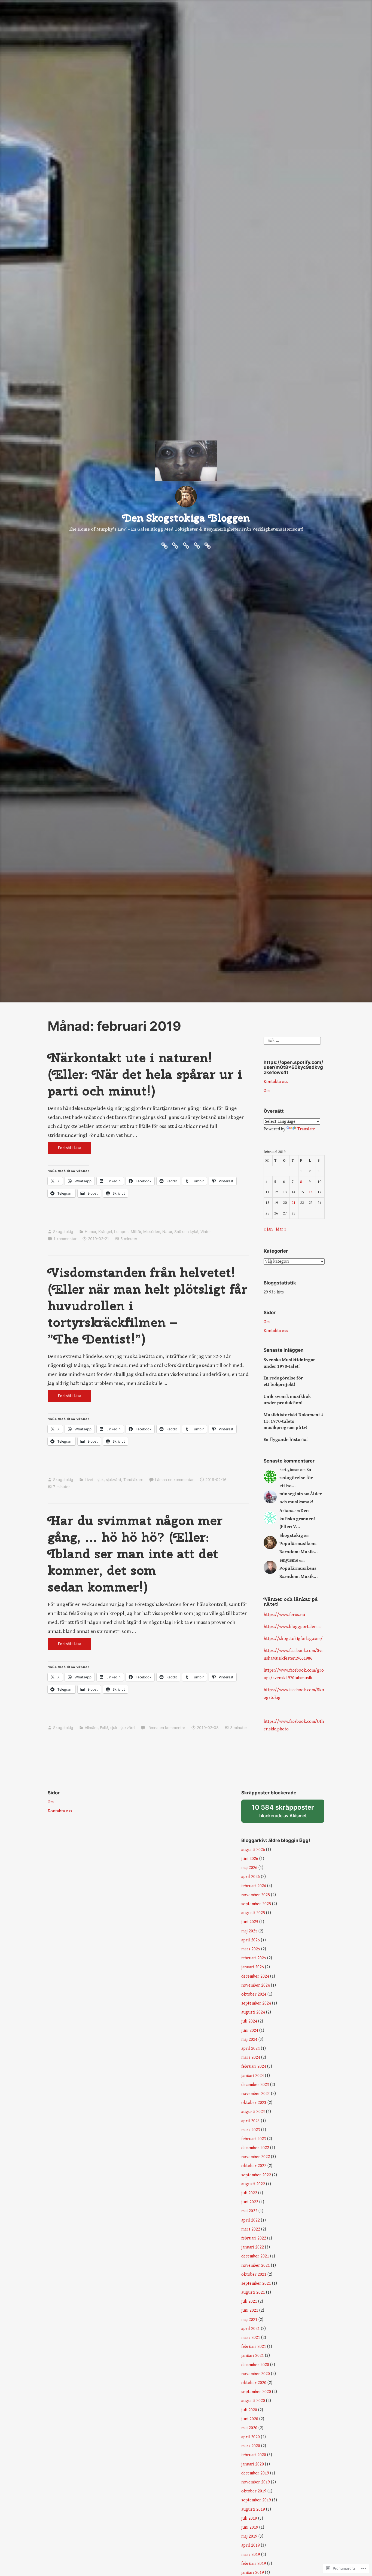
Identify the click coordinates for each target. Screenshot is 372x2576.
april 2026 (251, 1877)
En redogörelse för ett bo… (296, 1478)
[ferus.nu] (164, 545)
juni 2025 (250, 1922)
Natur (167, 1232)
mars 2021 (251, 2338)
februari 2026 (254, 1886)
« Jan (268, 1229)
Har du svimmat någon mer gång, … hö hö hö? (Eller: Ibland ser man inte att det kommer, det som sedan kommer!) (135, 1554)
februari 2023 (254, 2139)
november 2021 (256, 2266)
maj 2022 (249, 2211)
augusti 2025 (253, 1913)
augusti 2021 (253, 2292)
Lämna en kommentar (174, 1480)
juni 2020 (250, 2419)
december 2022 (255, 2148)
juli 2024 (249, 2021)
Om (267, 1091)
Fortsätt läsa (64, 1150)
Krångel (105, 1232)
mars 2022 (251, 2229)
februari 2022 (254, 2238)
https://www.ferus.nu (284, 1615)
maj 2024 (249, 2040)
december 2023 (255, 2085)
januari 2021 (253, 2356)
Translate (306, 1129)
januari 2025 (253, 1967)
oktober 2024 (254, 1994)
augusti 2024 (253, 2012)
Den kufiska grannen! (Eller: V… (297, 1519)
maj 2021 (249, 2320)
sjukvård (114, 1480)
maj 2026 (249, 1868)
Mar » (281, 1229)
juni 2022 (250, 2202)
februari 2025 (254, 1958)
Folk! (104, 1728)
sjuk (100, 1480)
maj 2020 (249, 2428)
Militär (136, 1232)
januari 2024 (253, 2076)
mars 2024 (251, 2058)
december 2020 (255, 2365)
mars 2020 (251, 2446)
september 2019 (256, 2500)
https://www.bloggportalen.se (293, 1627)
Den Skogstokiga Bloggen (186, 518)
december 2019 (255, 2473)
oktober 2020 (254, 2383)
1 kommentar (65, 1239)
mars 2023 (251, 2130)
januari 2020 (253, 2464)
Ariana (286, 1511)
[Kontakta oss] (186, 545)
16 (311, 1192)
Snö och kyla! (186, 1232)
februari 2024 (254, 2066)
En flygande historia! (286, 1440)
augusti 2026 (253, 1850)
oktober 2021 (254, 2274)
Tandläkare (133, 1480)
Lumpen (121, 1232)
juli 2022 (249, 2193)
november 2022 (256, 2157)
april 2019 (251, 2545)
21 (294, 1203)
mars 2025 (251, 1949)
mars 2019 (251, 2555)
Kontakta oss (276, 1082)
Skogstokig (63, 1232)
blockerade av (288, 1813)
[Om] (175, 545)
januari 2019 (253, 2573)
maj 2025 (249, 1931)
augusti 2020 (253, 2401)
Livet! (90, 1480)
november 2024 (256, 1985)
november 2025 (256, 1895)
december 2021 (255, 2256)
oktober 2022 (254, 2166)
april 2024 (251, 2049)
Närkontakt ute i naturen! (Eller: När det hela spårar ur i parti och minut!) (145, 1074)
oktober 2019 (254, 2491)
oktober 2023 (254, 2103)
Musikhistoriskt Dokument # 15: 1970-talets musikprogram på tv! (294, 1421)
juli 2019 (249, 2518)
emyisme (289, 1560)
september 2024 (256, 2003)
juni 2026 (250, 1859)
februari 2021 (254, 2347)
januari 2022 (253, 2247)
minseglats (291, 1494)
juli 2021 (249, 2301)
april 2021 (251, 2329)
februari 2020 (254, 2455)
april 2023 (251, 2121)
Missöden (152, 1232)
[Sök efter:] (292, 1040)
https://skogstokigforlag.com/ (293, 1639)
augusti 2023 (253, 2112)
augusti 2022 (253, 2184)
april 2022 (251, 2220)
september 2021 (256, 2283)
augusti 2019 (253, 2509)
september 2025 (256, 1904)
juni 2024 (250, 2031)
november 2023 (256, 2094)
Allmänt (91, 1728)
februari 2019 (254, 2564)
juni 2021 (250, 2310)
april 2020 (251, 2437)
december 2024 (255, 1976)
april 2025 (251, 1940)
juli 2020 (249, 2410)
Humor (90, 1232)
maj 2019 (249, 2536)
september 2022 (256, 2175)
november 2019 (256, 2482)
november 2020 (256, 2374)
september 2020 (256, 2392)
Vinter (206, 1232)
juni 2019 (250, 2527)
